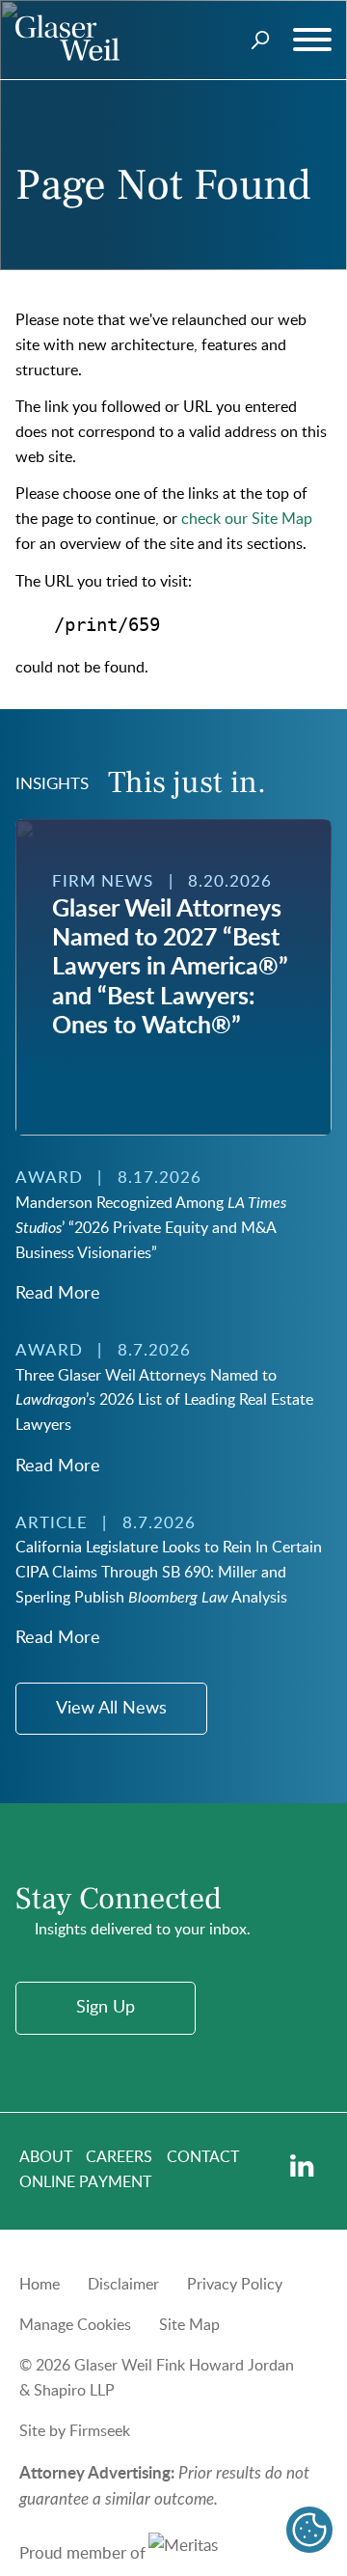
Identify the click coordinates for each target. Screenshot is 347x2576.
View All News (111, 1709)
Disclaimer (123, 2285)
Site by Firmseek (75, 2431)
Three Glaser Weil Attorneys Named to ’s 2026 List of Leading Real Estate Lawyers (164, 1401)
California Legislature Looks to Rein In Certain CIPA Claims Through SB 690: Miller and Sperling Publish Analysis (169, 1573)
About (46, 2157)
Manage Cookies (75, 2325)
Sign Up (106, 2008)
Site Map (189, 2325)
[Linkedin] (302, 2166)
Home (40, 2285)
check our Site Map (247, 519)
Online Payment (85, 2182)
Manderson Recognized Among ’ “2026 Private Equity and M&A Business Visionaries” (151, 1228)
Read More (58, 1294)
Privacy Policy (235, 2285)
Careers (119, 2157)
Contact (203, 2157)
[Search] (261, 40)
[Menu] (312, 41)
